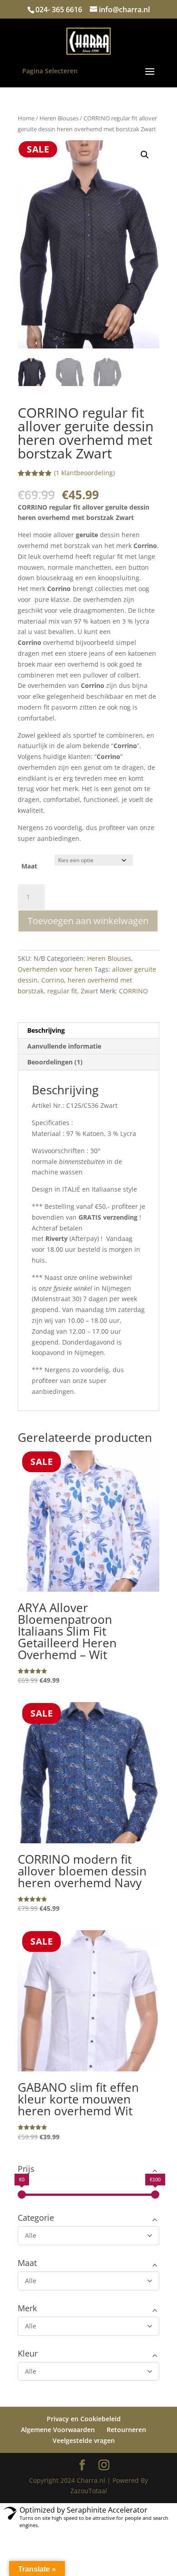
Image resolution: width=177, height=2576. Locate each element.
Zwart (89, 991)
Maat (29, 866)
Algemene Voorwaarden (58, 2430)
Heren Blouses (59, 118)
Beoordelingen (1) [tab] (55, 1062)
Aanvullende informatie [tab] (64, 1046)
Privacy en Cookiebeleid (84, 2419)
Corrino (53, 980)
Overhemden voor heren (55, 969)
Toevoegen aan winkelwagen (88, 921)
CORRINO (133, 991)
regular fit (62, 991)
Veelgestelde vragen (84, 2440)
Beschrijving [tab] (46, 1030)
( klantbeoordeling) (84, 473)
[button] (145, 155)
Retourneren (126, 2430)
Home (26, 118)
